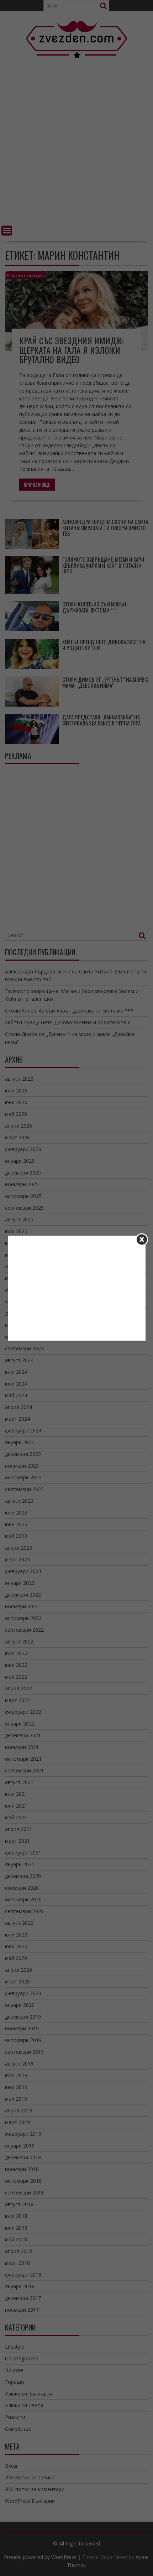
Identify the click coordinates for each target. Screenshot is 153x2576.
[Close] (142, 1239)
